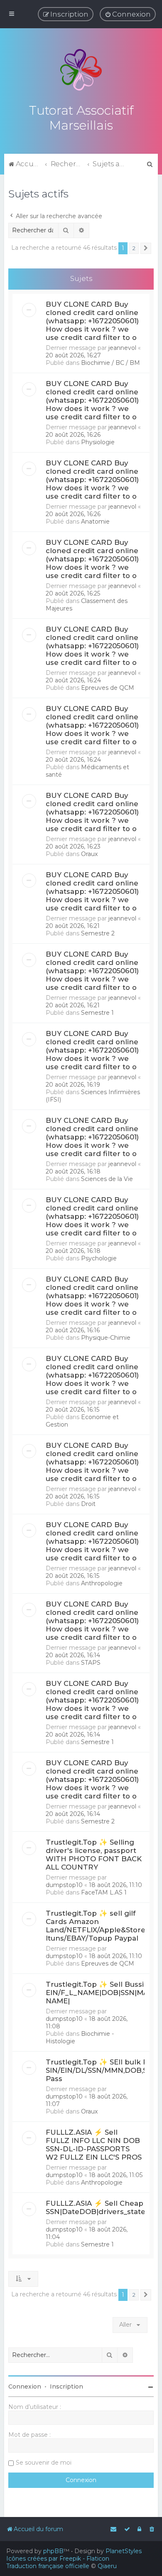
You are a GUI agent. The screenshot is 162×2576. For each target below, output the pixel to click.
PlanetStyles (124, 2551)
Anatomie (95, 522)
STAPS (91, 1663)
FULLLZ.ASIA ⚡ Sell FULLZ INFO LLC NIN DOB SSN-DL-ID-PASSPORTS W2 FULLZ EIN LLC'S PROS (94, 2145)
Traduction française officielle (48, 2566)
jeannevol (122, 348)
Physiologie (98, 442)
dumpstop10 (64, 1885)
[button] (146, 248)
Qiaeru (107, 2566)
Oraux (89, 854)
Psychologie (99, 1258)
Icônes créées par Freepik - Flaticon (58, 2559)
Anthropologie (102, 1583)
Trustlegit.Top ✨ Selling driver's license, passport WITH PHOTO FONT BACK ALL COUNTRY (94, 1855)
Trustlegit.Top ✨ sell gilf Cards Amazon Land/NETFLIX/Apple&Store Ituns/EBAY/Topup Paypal (96, 1926)
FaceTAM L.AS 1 (104, 1892)
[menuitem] (128, 14)
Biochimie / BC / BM (110, 363)
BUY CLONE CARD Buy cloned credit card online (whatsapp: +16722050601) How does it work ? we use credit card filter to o (92, 321)
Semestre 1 (97, 1013)
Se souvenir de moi (44, 2463)
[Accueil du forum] (81, 70)
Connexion (25, 2387)
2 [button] (134, 248)
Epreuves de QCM (108, 688)
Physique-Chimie (106, 1338)
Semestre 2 (98, 933)
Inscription (66, 2387)
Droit (88, 1504)
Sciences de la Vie (107, 1179)
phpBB (53, 2551)
